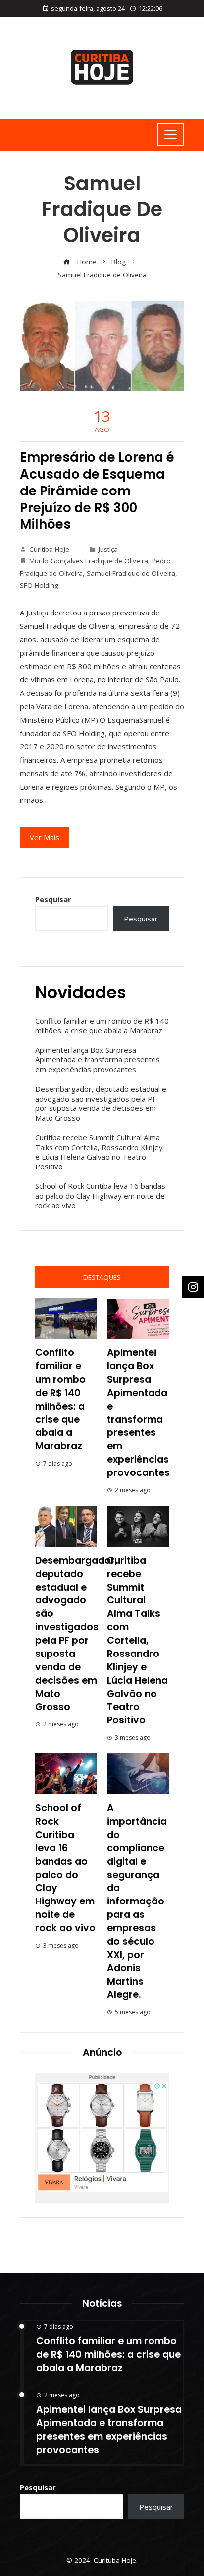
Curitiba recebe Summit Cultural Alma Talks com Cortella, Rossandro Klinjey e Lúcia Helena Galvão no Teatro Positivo (99, 1152)
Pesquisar (53, 899)
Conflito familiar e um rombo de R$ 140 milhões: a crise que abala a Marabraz (102, 1026)
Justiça (108, 549)
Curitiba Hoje (49, 549)
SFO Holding (39, 585)
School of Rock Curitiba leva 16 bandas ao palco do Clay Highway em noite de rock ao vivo (100, 1196)
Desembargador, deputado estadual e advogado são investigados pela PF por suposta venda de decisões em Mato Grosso (101, 1103)
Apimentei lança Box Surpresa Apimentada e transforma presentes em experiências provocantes (98, 1060)
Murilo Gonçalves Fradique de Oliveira (89, 561)
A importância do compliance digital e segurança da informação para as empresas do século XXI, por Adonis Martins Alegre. (137, 1901)
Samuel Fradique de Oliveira (131, 573)
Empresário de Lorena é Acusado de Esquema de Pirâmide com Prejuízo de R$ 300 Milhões (97, 491)
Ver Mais (45, 837)
